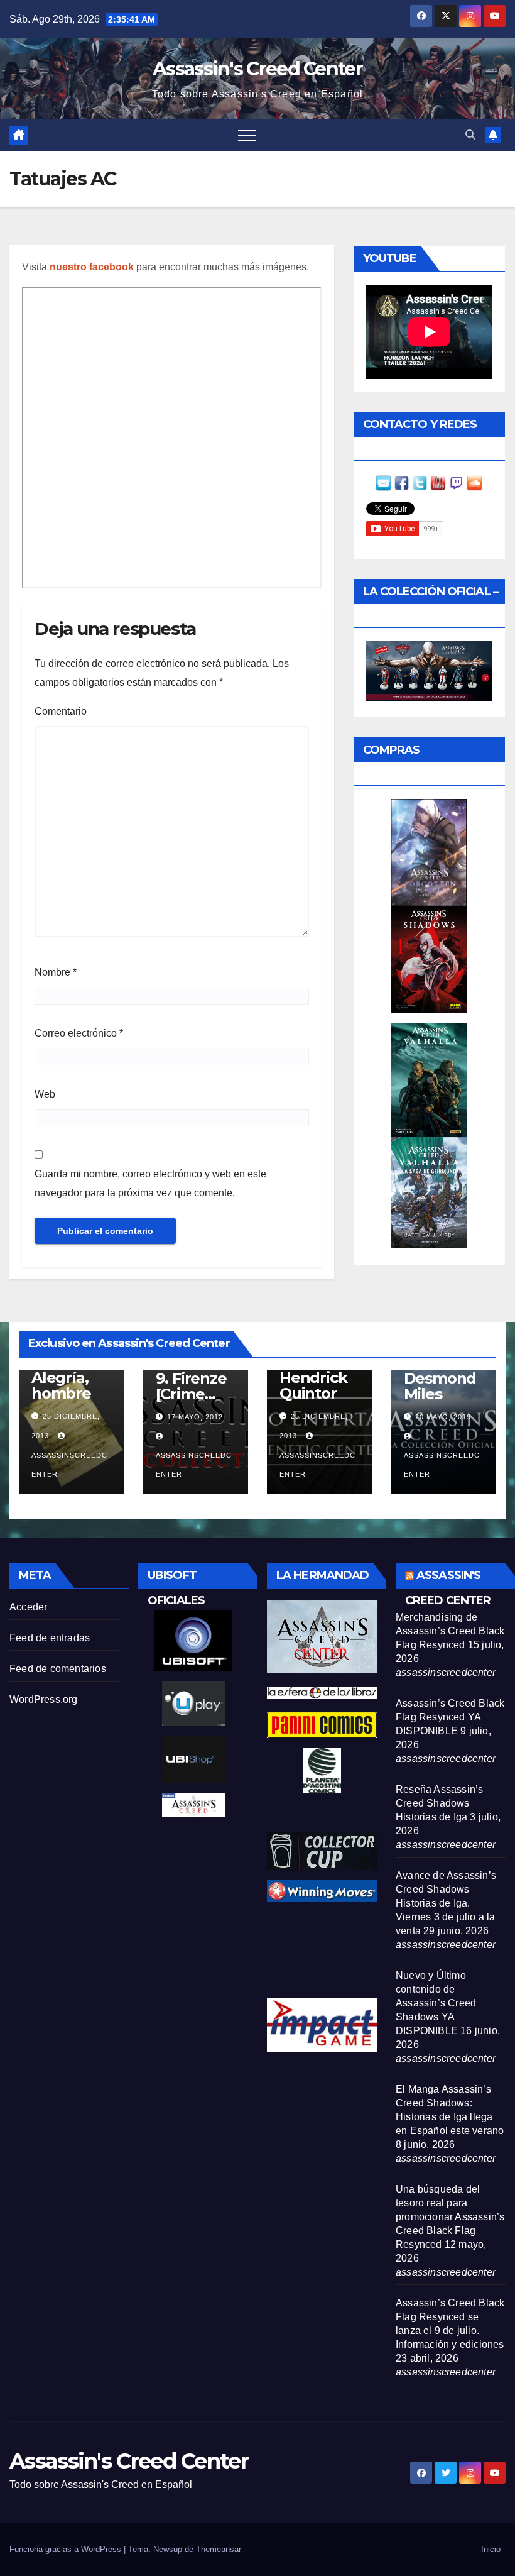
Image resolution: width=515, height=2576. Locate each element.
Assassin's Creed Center (257, 69)
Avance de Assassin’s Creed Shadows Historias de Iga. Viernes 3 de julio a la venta (446, 1903)
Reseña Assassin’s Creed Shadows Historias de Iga (439, 1803)
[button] (470, 135)
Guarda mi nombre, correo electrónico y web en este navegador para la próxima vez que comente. (150, 1183)
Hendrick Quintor (313, 1385)
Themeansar (219, 2549)
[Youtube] (438, 482)
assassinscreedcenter (69, 1465)
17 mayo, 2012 (195, 1417)
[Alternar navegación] (247, 135)
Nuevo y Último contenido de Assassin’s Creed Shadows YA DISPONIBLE (436, 2003)
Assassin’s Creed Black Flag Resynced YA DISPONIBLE (450, 1717)
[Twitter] (420, 482)
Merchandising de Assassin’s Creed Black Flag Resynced (450, 1631)
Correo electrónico (79, 1033)
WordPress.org (44, 1699)
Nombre (56, 972)
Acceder (28, 1607)
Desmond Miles (440, 1386)
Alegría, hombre (61, 1385)
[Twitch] (456, 482)
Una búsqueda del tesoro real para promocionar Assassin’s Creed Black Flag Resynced (450, 2217)
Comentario (61, 711)
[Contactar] (383, 482)
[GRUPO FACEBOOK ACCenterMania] (402, 482)
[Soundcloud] (474, 482)
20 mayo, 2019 (443, 1417)
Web (45, 1094)
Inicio (491, 2549)
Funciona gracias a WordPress (67, 2549)
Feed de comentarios (58, 1669)
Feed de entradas (50, 1638)
